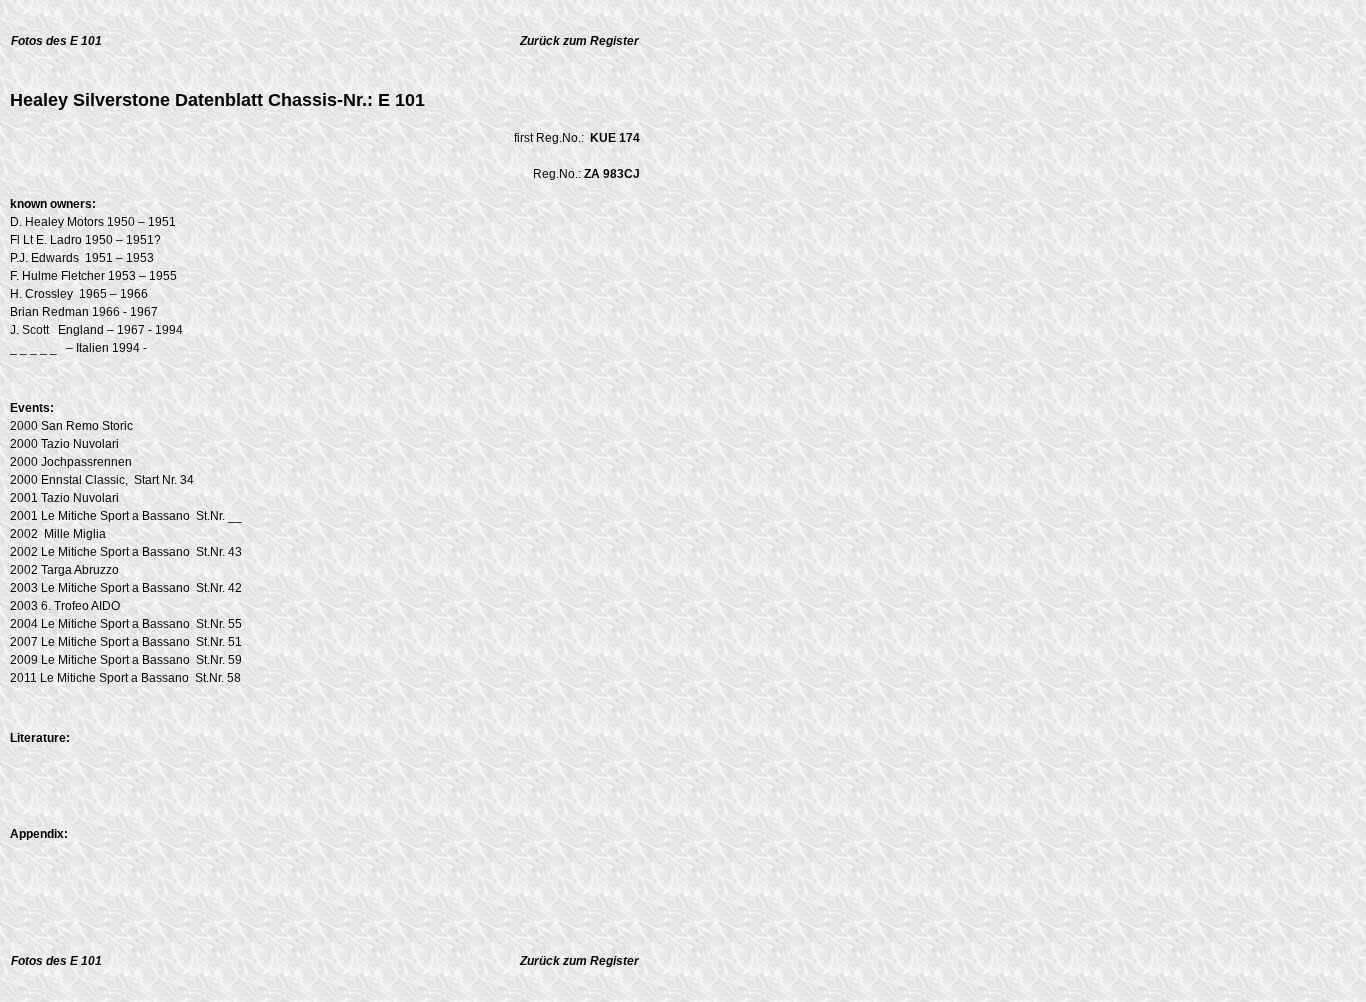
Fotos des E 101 (56, 41)
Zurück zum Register (579, 41)
